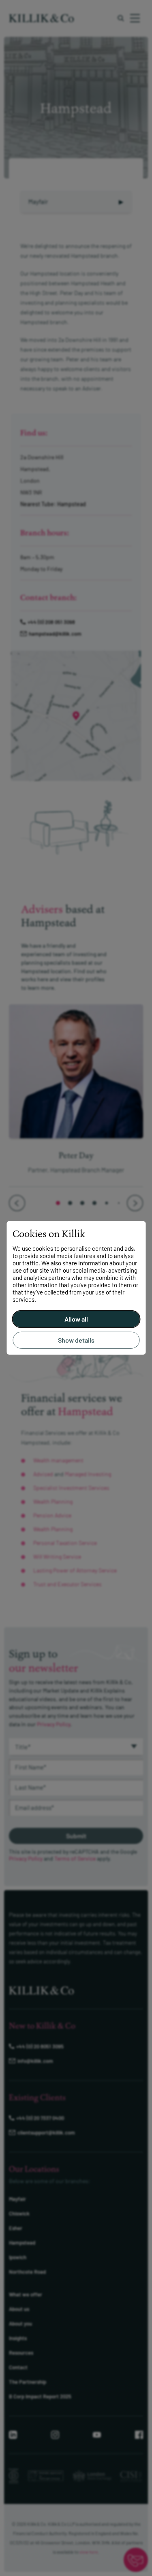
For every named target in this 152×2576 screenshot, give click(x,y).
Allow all (76, 1319)
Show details (76, 1340)
